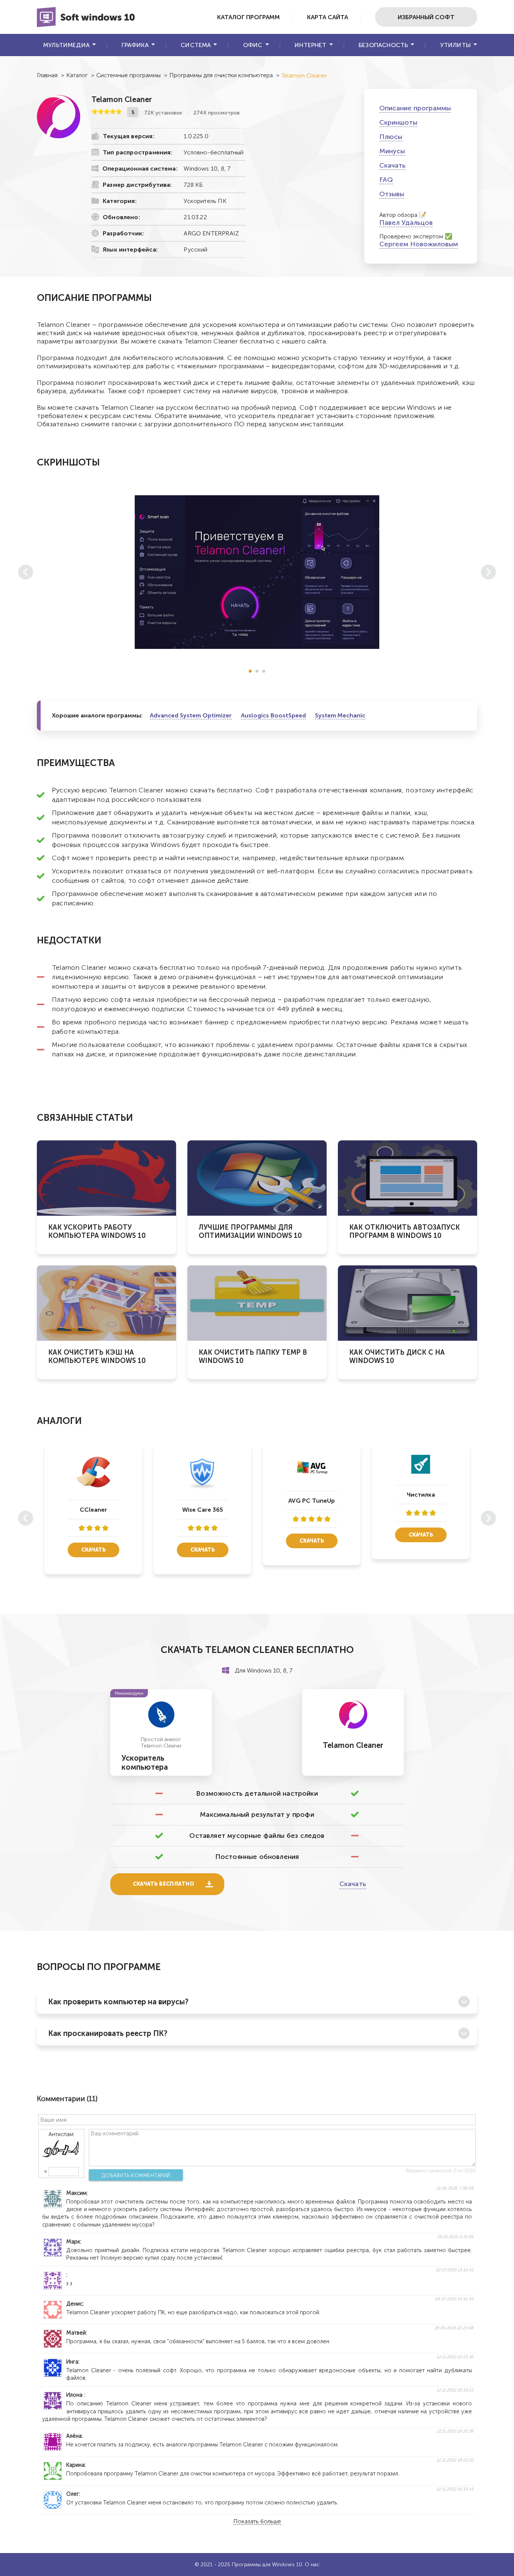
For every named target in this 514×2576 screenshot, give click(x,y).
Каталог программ (249, 17)
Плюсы (391, 137)
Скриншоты (398, 122)
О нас (312, 2565)
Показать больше (257, 2522)
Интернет (310, 45)
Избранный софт (426, 17)
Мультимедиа (66, 45)
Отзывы (392, 194)
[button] (250, 671)
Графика (135, 45)
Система (196, 45)
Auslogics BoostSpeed (273, 715)
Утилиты (455, 45)
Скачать (392, 165)
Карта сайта (328, 17)
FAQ (386, 180)
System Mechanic (340, 715)
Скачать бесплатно (163, 1884)
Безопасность (383, 45)
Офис (253, 45)
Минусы (392, 151)
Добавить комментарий (136, 2175)
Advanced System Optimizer (191, 715)
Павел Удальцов (406, 223)
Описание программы (415, 108)
